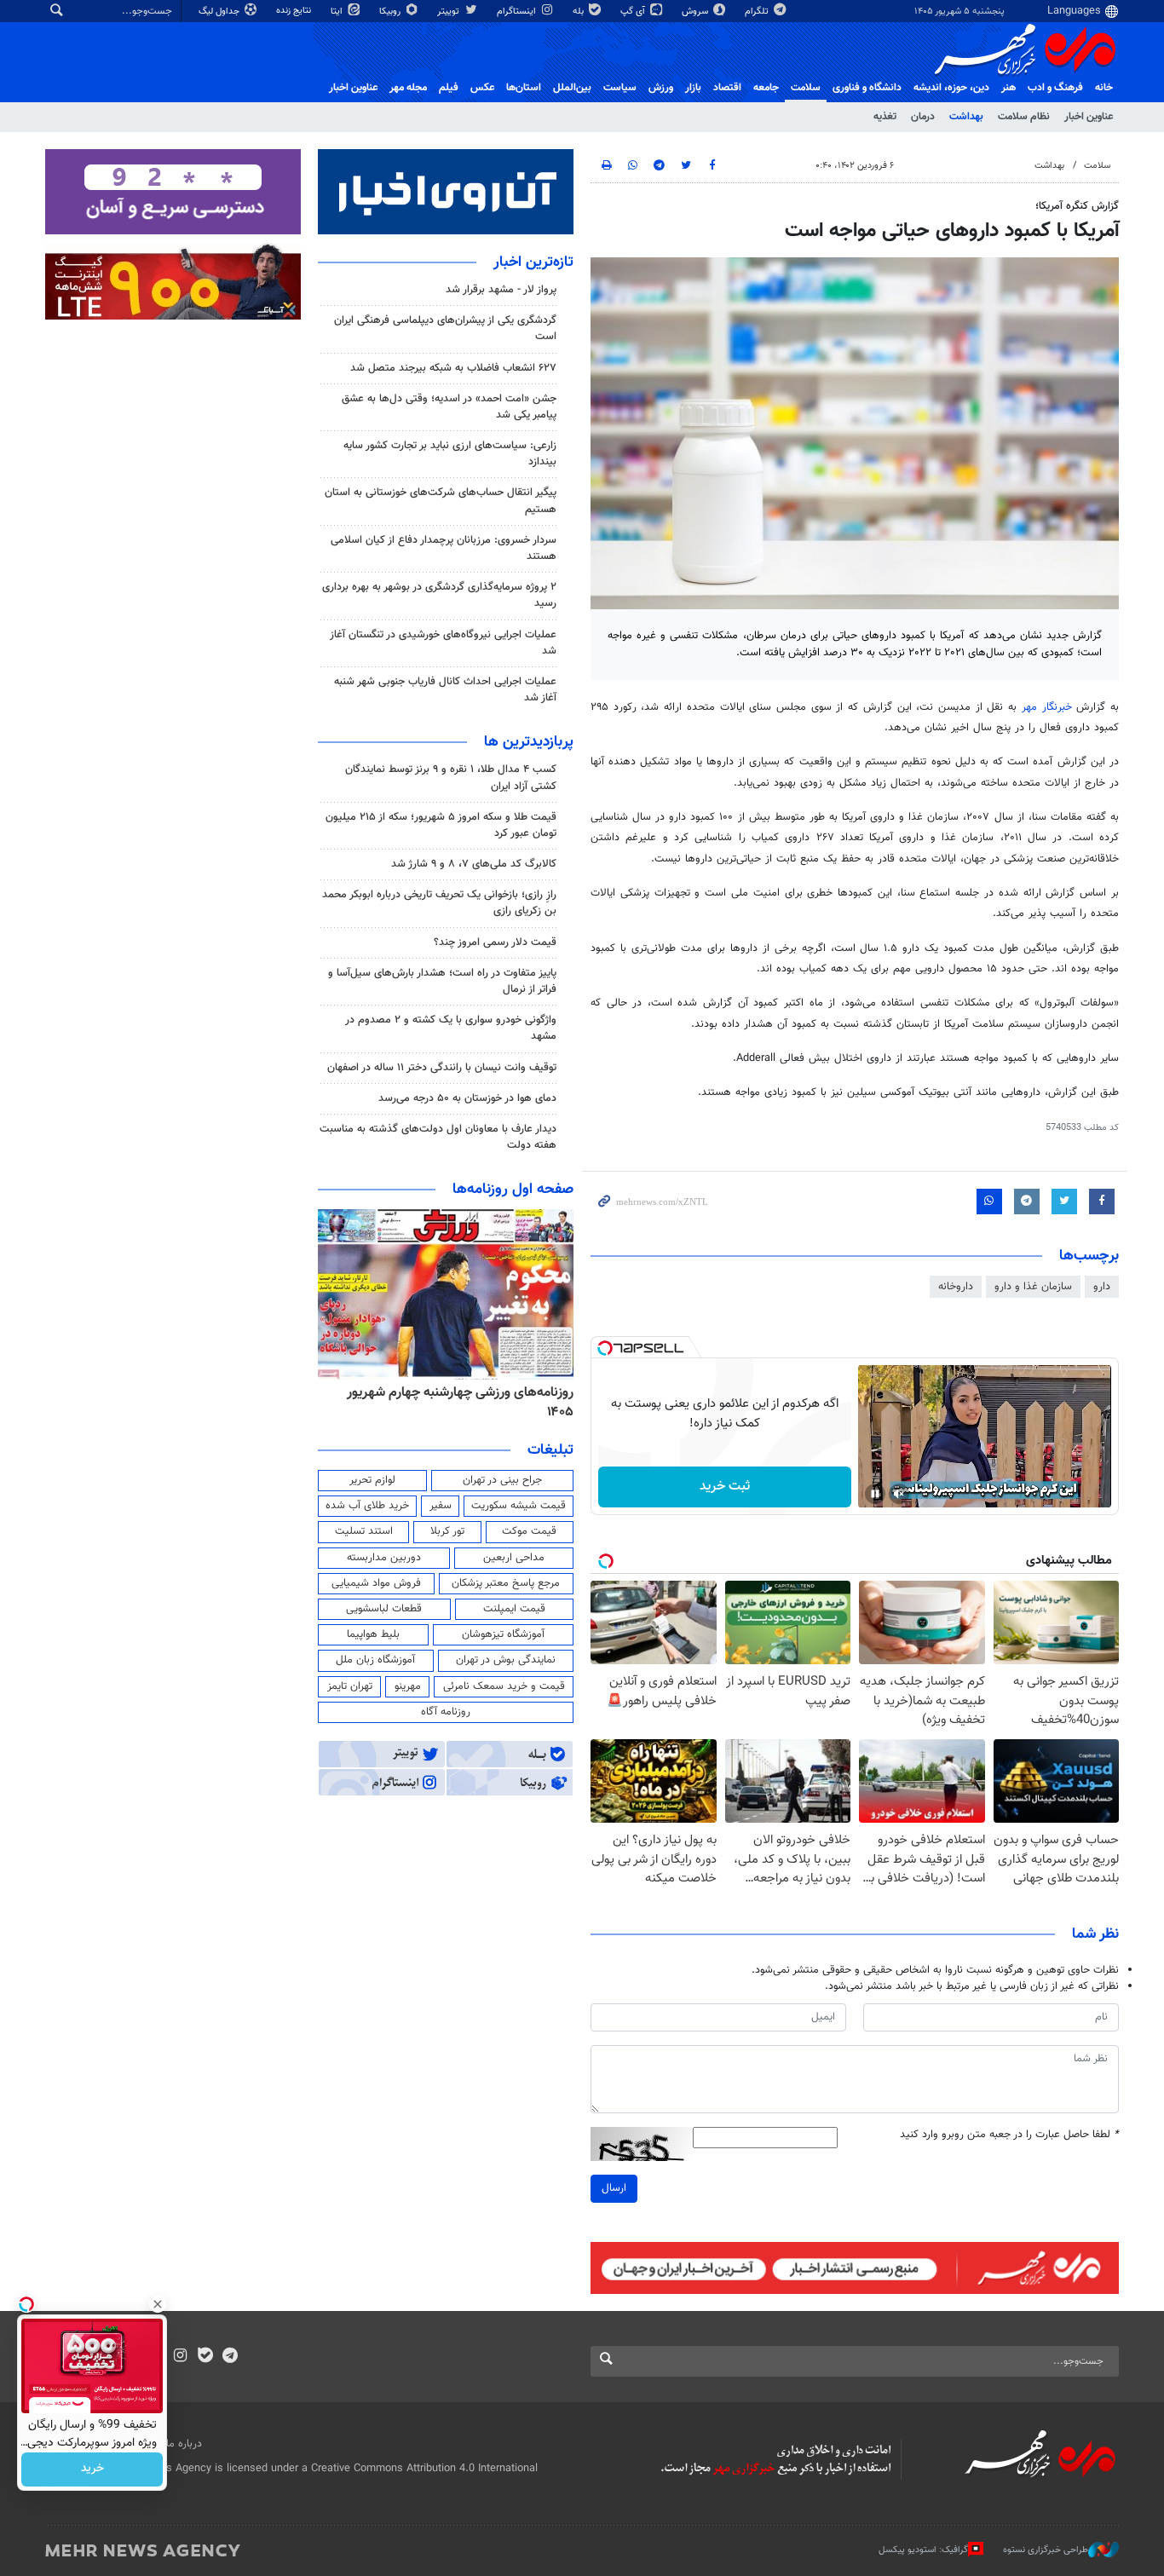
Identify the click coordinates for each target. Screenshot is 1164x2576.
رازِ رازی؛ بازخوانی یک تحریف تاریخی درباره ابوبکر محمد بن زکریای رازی (439, 903)
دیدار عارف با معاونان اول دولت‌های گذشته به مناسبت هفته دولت (438, 1137)
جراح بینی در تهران (502, 1480)
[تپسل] (605, 1348)
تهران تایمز (350, 1686)
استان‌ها (524, 88)
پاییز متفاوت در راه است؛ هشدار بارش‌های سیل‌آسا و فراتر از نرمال (442, 981)
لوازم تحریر (372, 1480)
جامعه (766, 88)
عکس (482, 88)
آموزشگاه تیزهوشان (503, 1634)
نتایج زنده (295, 11)
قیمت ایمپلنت (514, 1609)
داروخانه (956, 1287)
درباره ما (184, 2444)
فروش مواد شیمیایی (376, 1583)
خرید (92, 2469)
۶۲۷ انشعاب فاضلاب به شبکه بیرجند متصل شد (453, 368)
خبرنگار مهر (1049, 707)
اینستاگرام (518, 12)
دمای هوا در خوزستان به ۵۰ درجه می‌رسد (467, 1098)
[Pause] (875, 1494)
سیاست (620, 88)
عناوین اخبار (1089, 117)
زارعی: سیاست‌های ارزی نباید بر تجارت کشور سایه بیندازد (450, 454)
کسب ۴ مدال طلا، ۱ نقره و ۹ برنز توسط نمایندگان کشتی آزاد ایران (451, 778)
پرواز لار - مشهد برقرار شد (501, 290)
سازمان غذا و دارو (1033, 1287)
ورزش (661, 88)
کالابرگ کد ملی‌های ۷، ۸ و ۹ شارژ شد (474, 864)
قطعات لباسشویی (384, 1609)
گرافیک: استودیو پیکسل (923, 2549)
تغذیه (885, 117)
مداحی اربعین (514, 1558)
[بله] (205, 2357)
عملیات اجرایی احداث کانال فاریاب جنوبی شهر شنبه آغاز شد (445, 690)
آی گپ (634, 12)
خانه (1104, 88)
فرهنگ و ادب (1055, 88)
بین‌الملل (572, 88)
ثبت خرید (725, 1487)
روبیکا (391, 12)
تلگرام (758, 12)
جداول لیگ (220, 12)
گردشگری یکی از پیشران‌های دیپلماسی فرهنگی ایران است (445, 328)
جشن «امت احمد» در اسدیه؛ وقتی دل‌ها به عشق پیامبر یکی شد (449, 407)
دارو (1102, 1287)
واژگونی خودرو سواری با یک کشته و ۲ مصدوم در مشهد (451, 1028)
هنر (1008, 88)
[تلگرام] (230, 2357)
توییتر (449, 12)
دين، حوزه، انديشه (951, 88)
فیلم (449, 88)
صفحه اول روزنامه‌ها (513, 1190)
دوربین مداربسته (384, 1558)
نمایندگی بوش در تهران (506, 1660)
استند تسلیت (364, 1531)
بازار (693, 88)
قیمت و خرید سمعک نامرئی (504, 1686)
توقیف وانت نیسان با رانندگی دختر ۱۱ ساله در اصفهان (442, 1068)
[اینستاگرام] (180, 2357)
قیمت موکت (529, 1531)
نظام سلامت (1024, 117)
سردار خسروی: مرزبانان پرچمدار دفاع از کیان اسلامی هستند (444, 548)
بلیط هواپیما (373, 1634)
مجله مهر (408, 88)
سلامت (806, 88)
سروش (696, 12)
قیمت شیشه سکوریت (519, 1506)
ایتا (338, 12)
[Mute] (899, 1494)
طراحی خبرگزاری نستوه (1046, 2549)
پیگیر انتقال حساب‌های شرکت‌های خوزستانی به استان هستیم (441, 501)
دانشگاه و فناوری (867, 88)
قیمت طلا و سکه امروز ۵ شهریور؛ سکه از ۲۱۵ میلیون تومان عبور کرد (441, 825)
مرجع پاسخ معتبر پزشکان (506, 1583)
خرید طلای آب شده (367, 1506)
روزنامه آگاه (446, 1712)
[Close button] (158, 2304)
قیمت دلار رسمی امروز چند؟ (495, 942)
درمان (923, 117)
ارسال (614, 2188)
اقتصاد (727, 88)
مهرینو (408, 1686)
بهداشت (966, 117)
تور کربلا (447, 1531)
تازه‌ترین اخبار (533, 262)
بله (579, 12)
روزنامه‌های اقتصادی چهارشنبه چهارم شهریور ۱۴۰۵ (455, 1402)
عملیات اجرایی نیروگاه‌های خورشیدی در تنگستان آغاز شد (443, 643)
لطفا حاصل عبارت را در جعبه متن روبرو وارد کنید (1009, 2135)
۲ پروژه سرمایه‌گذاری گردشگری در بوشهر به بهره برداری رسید (439, 595)
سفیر (441, 1506)
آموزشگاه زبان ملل (375, 1660)
